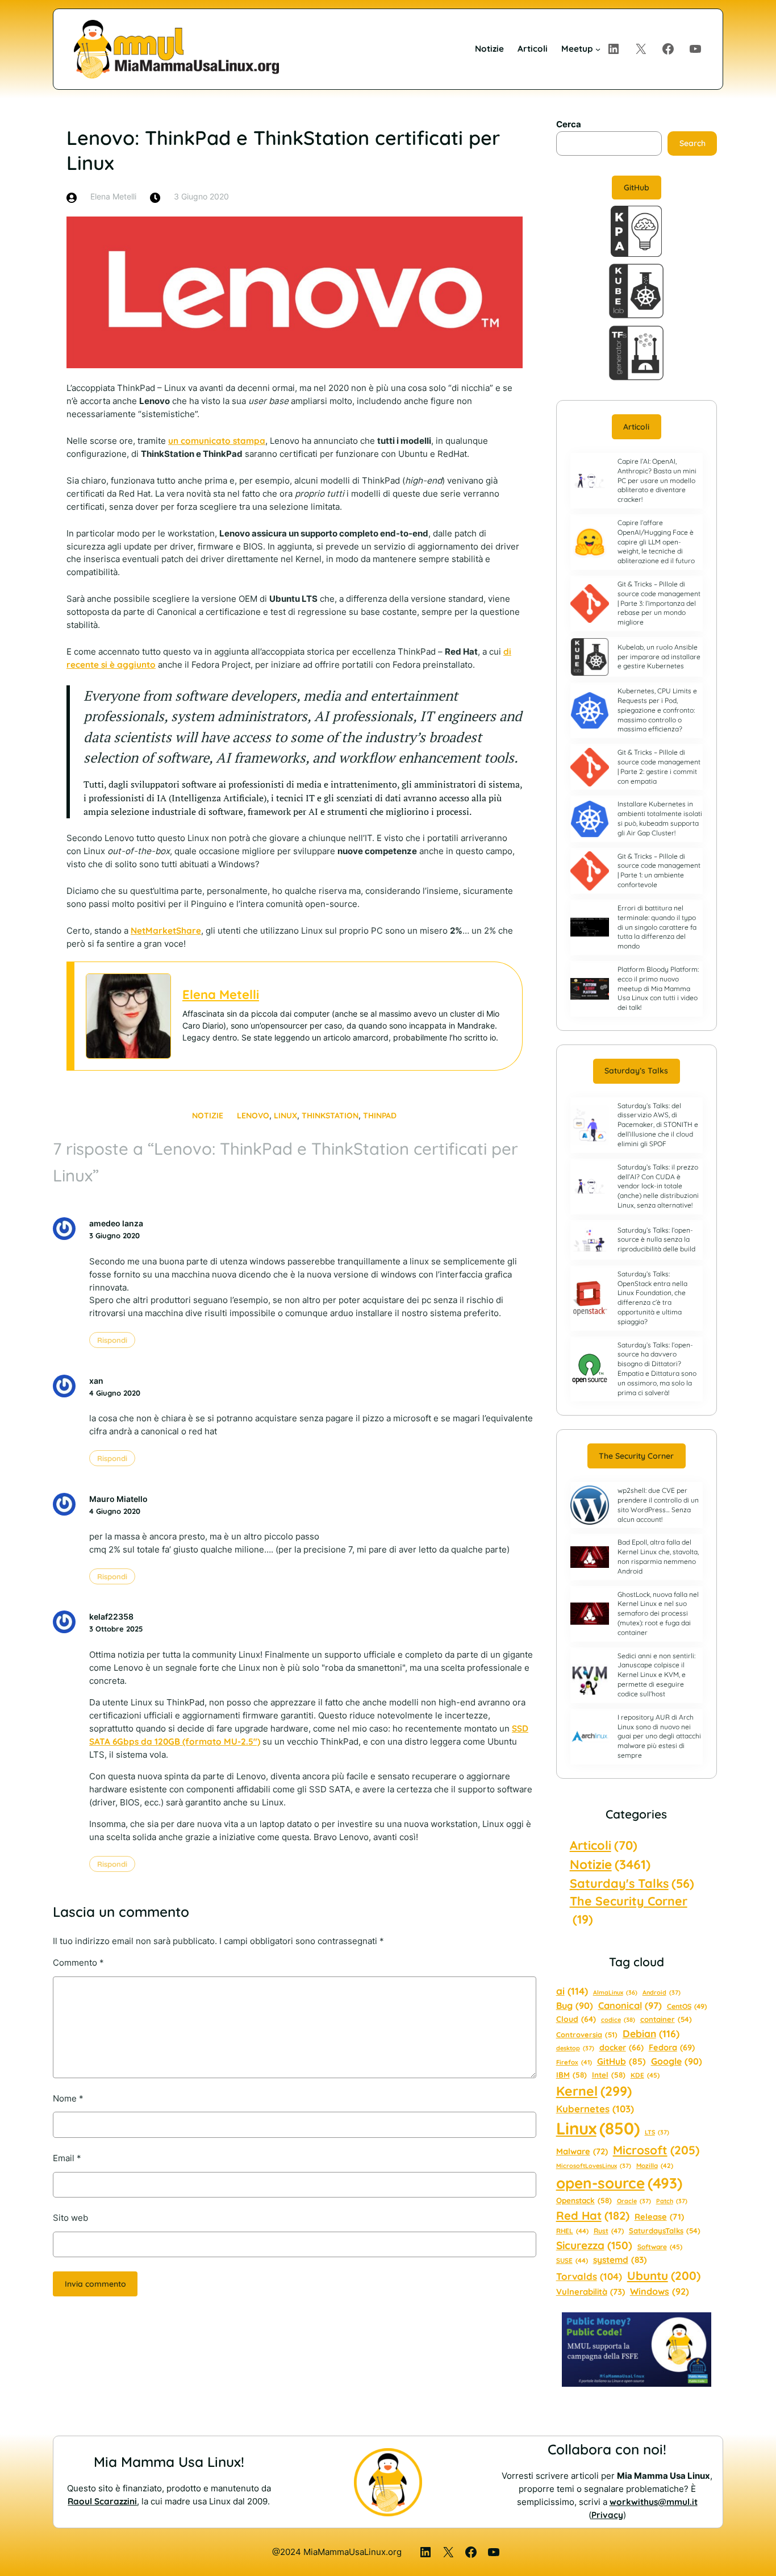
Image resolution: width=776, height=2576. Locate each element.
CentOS (687, 2006)
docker (621, 2048)
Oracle (634, 2201)
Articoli (636, 427)
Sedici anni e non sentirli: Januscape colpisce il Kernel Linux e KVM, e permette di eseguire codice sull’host (656, 1675)
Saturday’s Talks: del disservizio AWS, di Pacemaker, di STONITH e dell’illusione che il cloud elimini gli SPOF (658, 1125)
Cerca (569, 124)
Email (67, 2158)
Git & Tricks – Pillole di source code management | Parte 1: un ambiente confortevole (659, 870)
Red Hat (593, 2215)
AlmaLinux (615, 1992)
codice (618, 2020)
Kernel (594, 2091)
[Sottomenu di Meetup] (598, 49)
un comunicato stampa (217, 441)
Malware (582, 2151)
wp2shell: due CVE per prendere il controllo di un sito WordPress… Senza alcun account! (658, 1505)
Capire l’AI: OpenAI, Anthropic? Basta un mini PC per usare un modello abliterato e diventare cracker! (657, 480)
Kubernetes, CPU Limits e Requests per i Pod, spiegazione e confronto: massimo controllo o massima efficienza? (657, 710)
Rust (609, 2231)
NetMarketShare (166, 931)
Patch (672, 2201)
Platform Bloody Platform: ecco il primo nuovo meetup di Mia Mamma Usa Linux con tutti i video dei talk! (658, 988)
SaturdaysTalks (665, 2230)
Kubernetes (595, 2109)
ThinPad (380, 1116)
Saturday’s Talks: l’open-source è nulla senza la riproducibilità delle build (656, 1240)
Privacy (607, 2515)
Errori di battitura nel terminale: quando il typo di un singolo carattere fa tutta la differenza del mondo (657, 927)
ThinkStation (330, 1116)
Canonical (630, 2005)
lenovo (253, 1116)
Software (660, 2247)
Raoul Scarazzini (102, 2501)
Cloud (576, 2019)
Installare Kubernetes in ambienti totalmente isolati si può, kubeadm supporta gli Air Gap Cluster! (660, 818)
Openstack (584, 2200)
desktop (575, 2048)
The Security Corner (636, 1456)
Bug (575, 2005)
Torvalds (589, 2276)
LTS (657, 2132)
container (666, 2019)
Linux (285, 1116)
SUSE (572, 2260)
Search (692, 143)
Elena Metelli (221, 994)
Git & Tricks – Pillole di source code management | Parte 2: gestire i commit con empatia (659, 766)
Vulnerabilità (591, 2292)
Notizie (208, 1116)
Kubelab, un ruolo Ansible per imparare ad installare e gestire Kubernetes (659, 657)
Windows (660, 2291)
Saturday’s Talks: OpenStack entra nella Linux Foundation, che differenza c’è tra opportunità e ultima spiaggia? (652, 1298)
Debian (651, 2033)
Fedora (672, 2047)
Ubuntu (664, 2275)
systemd (620, 2260)
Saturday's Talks (632, 1883)
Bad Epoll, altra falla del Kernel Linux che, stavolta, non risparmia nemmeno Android (658, 1556)
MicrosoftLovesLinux (594, 2166)
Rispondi (112, 1340)
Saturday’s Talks (636, 1071)
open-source (619, 2183)
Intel (609, 2075)
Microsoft (656, 2150)
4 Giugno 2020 (115, 1393)
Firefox (574, 2062)
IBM (571, 2075)
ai (572, 1991)
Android (662, 1992)
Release (659, 2217)
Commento (78, 1963)
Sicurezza (594, 2245)
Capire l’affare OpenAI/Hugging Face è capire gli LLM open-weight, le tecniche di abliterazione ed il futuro (656, 542)
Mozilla (655, 2166)
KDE (645, 2075)
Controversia (587, 2034)
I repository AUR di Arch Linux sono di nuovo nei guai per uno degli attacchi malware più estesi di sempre (659, 1736)
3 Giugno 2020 (114, 1235)
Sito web (70, 2218)
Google (677, 2061)
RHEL (572, 2231)
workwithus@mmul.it (654, 2502)
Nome (68, 2098)
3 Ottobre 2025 (116, 1629)
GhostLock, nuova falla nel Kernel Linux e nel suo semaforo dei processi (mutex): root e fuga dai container (658, 1613)
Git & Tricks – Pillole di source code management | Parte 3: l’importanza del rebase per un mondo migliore (659, 603)
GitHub (637, 188)
